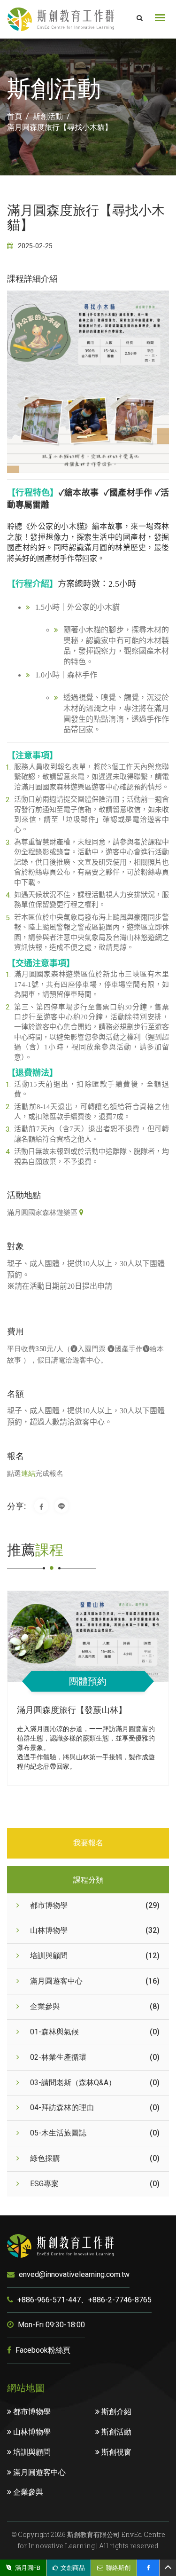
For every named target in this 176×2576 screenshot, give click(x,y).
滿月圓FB (28, 2568)
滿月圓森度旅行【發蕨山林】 (72, 1709)
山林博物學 (31, 2432)
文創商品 (73, 2568)
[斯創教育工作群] (61, 19)
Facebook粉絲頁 (42, 2350)
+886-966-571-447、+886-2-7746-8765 (84, 2300)
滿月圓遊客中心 (38, 2472)
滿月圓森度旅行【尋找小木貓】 (60, 127)
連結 (28, 1473)
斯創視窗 (115, 2452)
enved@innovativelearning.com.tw (73, 2274)
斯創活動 (48, 116)
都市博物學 (31, 2412)
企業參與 (27, 2492)
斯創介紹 (115, 2412)
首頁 (15, 116)
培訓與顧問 (31, 2452)
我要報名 (88, 1843)
